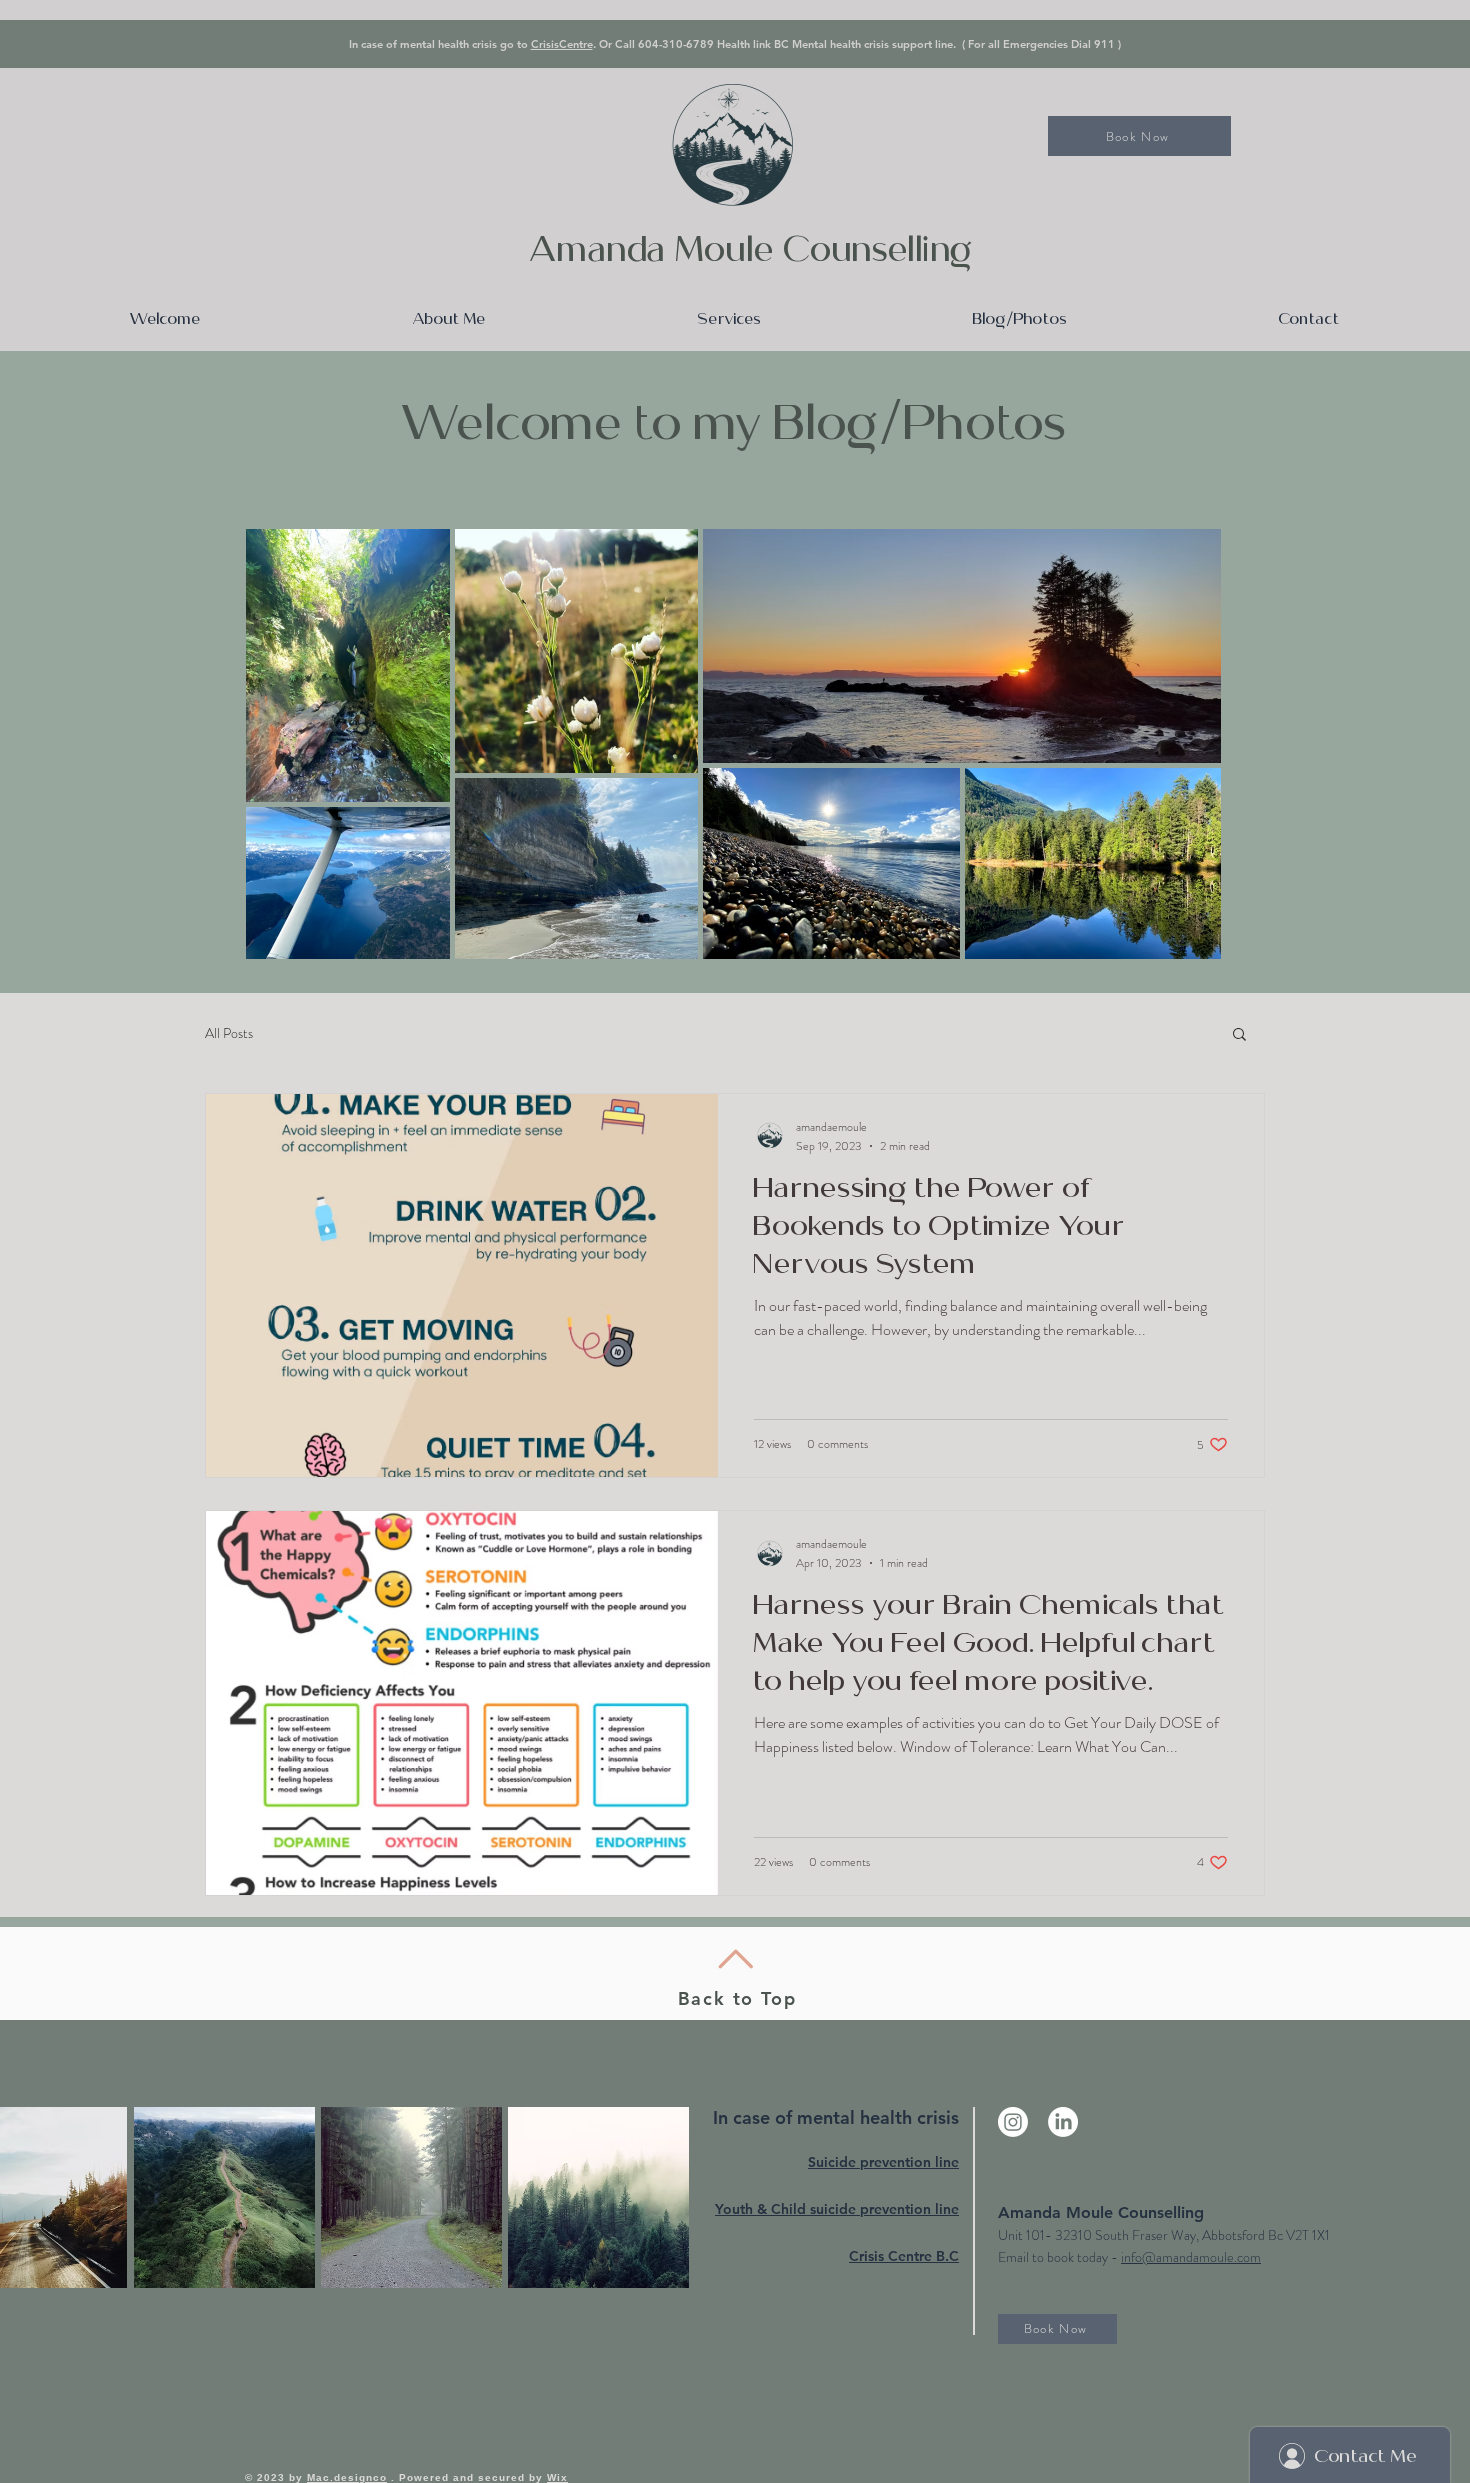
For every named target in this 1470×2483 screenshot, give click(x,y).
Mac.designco (347, 2477)
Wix (557, 2477)
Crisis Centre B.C (904, 2256)
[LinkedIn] (1063, 2122)
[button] (1239, 1035)
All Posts (229, 1033)
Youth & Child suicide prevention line (837, 2209)
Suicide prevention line (883, 2162)
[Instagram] (1013, 2122)
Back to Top (737, 1998)
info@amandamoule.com (1191, 2257)
